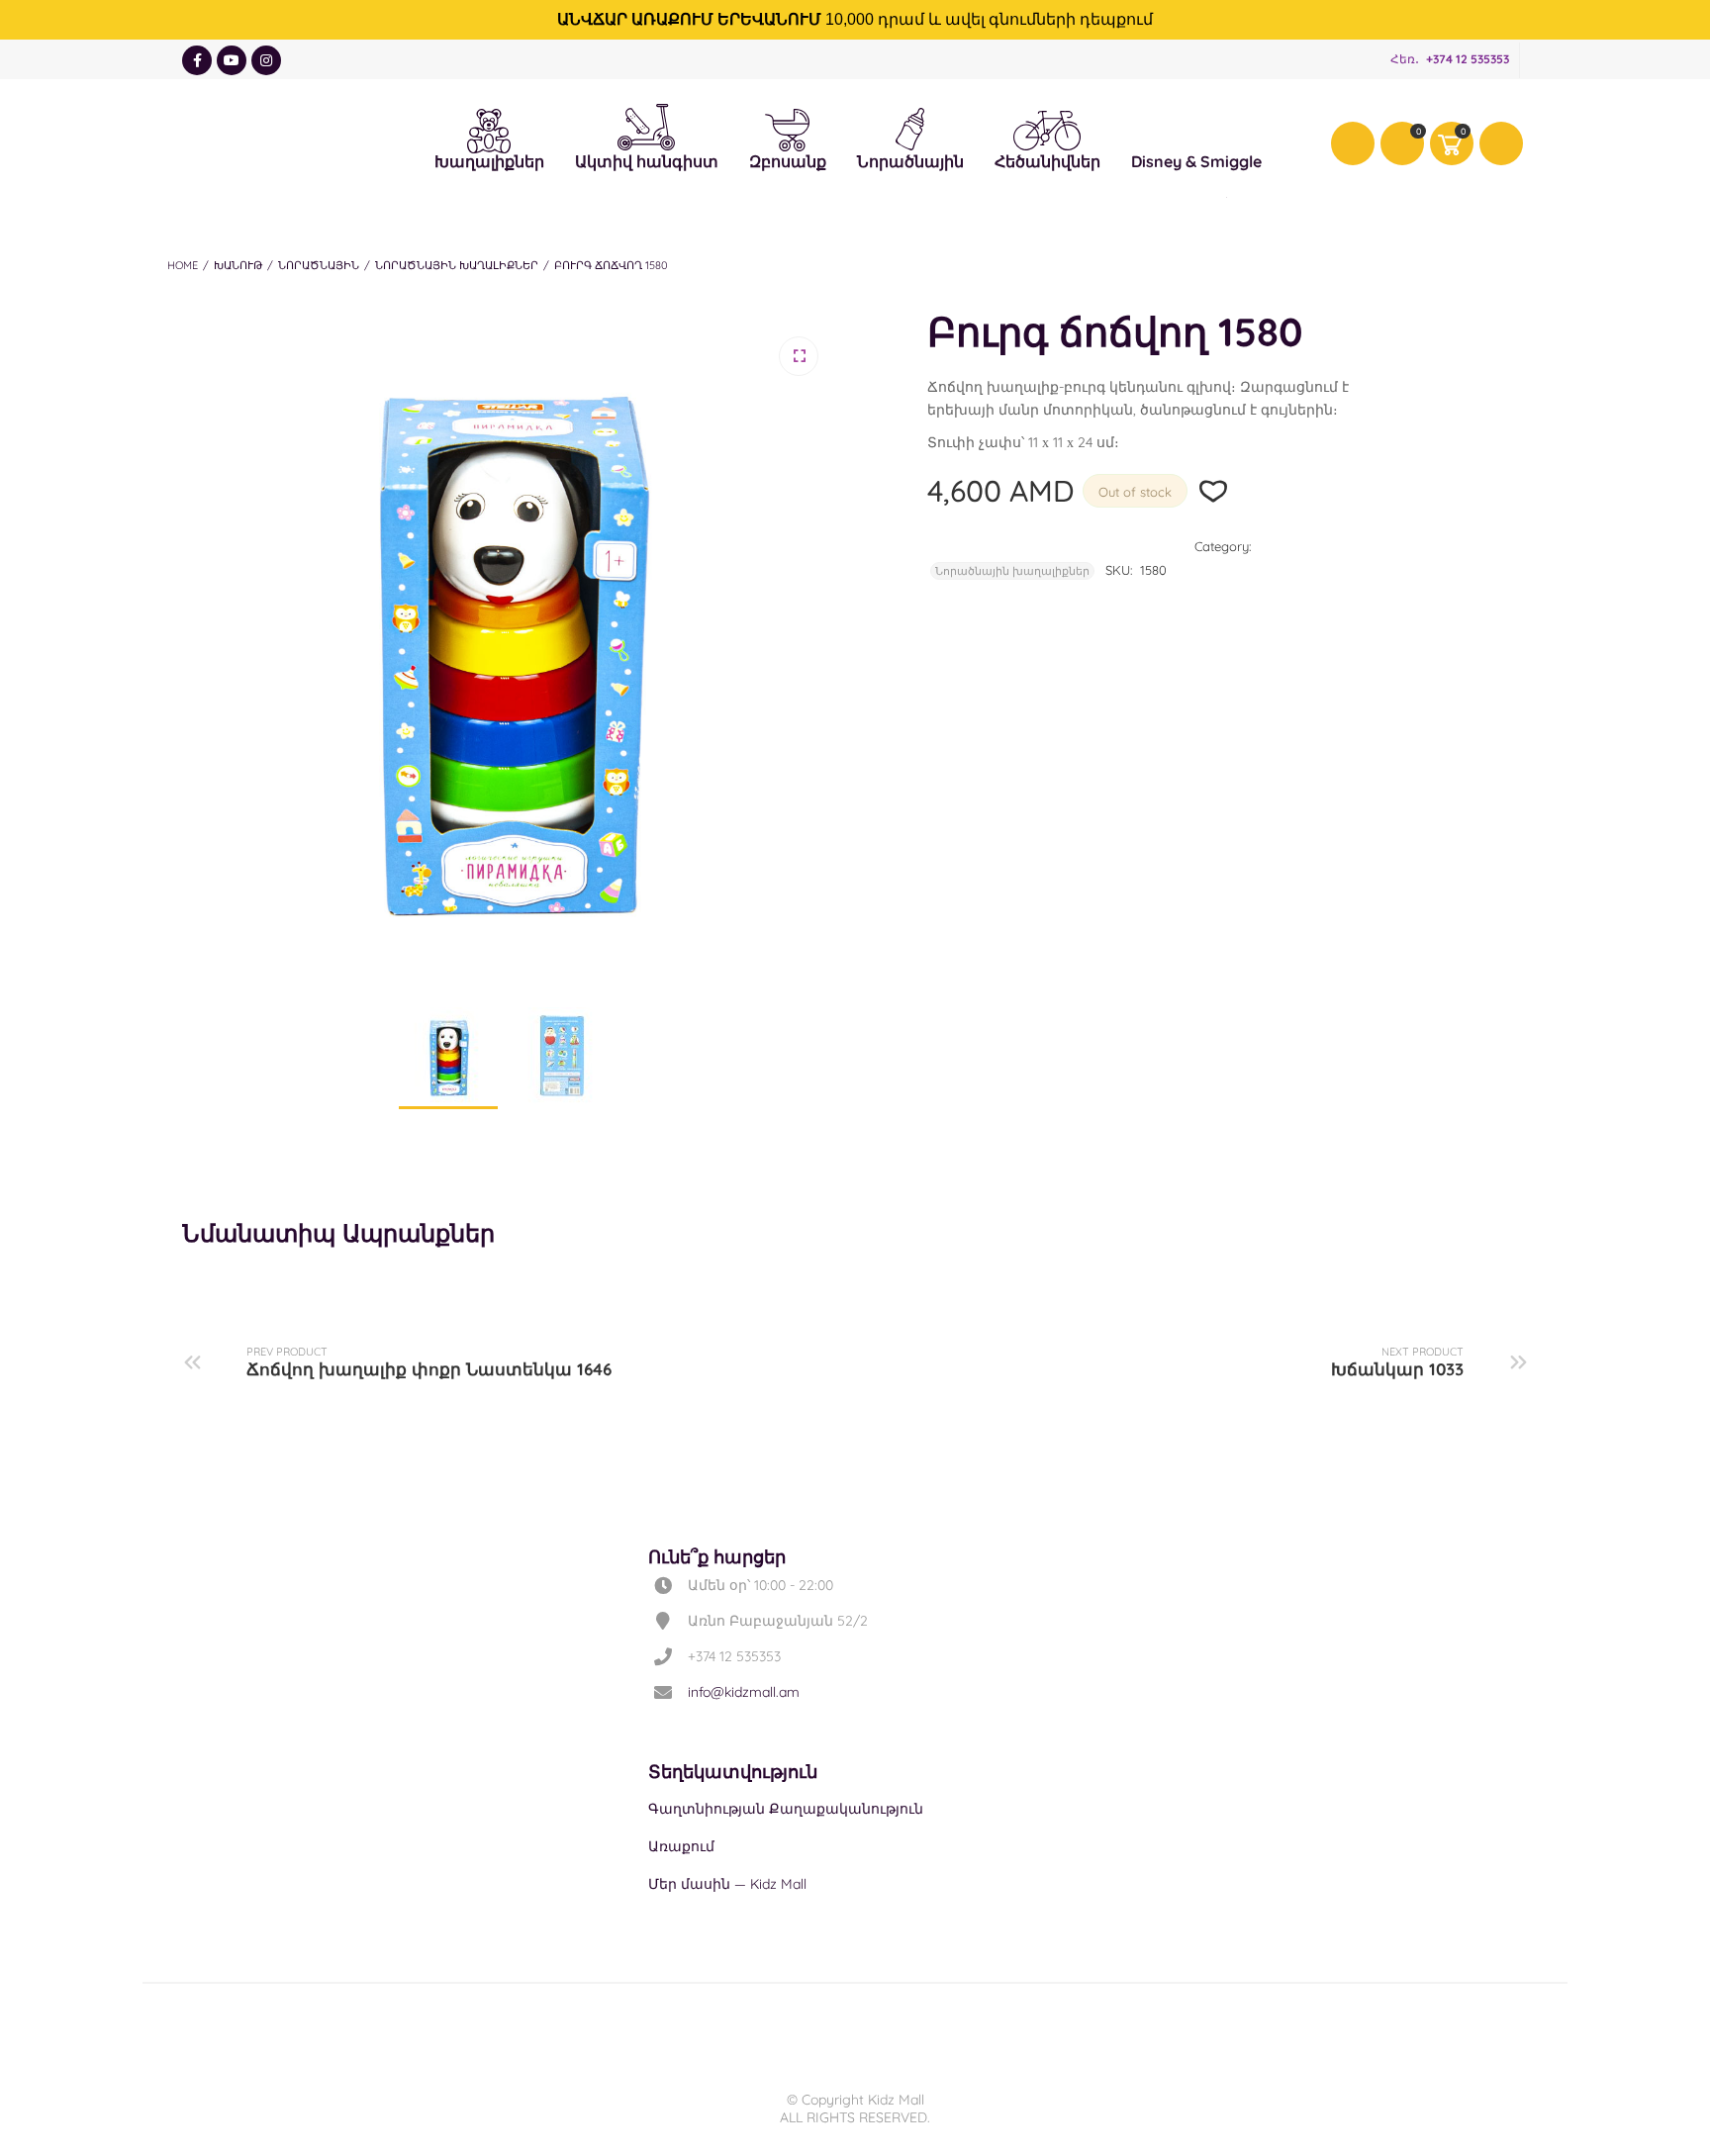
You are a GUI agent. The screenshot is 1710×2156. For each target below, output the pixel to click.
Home (183, 265)
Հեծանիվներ (1047, 130)
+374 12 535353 (1468, 59)
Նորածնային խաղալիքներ (457, 265)
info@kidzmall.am (744, 1692)
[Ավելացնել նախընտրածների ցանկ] (1214, 491)
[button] (799, 356)
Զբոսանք (788, 128)
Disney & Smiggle (1196, 128)
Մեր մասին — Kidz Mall (727, 1884)
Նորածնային (910, 127)
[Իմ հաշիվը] (1353, 143)
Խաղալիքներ (489, 128)
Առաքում (681, 1846)
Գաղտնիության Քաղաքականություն (786, 1809)
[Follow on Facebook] (197, 60)
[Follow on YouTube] (232, 60)
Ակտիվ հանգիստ (647, 123)
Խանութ (238, 265)
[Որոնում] (1501, 143)
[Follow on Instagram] (266, 60)
